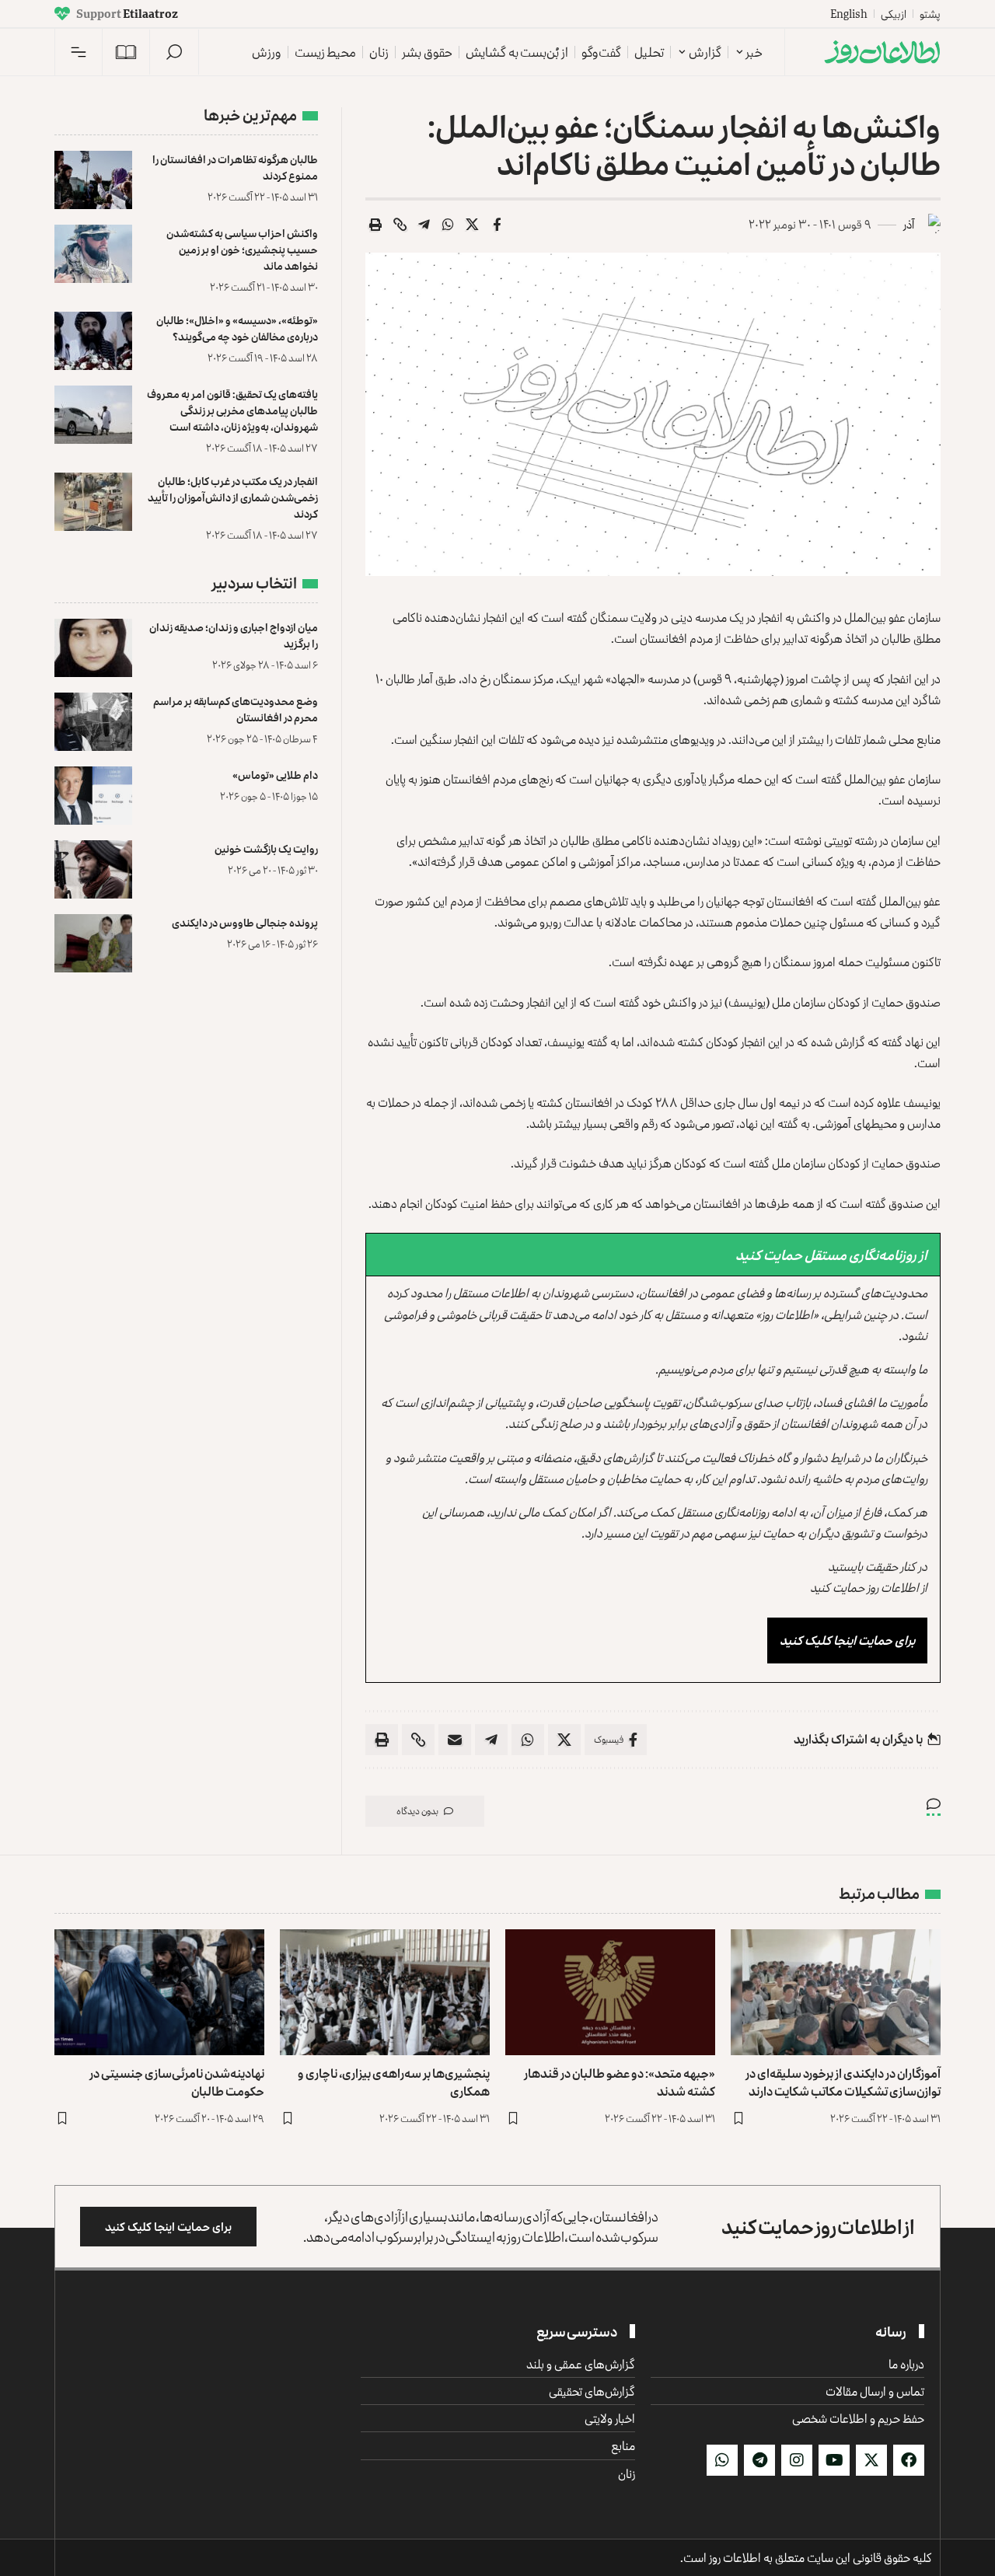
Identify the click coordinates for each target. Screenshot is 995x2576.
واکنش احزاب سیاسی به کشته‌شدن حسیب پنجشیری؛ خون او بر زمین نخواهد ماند (242, 249)
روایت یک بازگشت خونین (266, 848)
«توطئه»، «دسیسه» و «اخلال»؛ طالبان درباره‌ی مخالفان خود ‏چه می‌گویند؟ (237, 328)
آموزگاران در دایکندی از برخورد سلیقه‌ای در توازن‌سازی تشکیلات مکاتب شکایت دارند (843, 2082)
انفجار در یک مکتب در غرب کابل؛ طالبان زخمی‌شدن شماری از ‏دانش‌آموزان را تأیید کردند (233, 497)
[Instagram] (797, 2460)
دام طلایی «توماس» (275, 775)
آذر (909, 224)
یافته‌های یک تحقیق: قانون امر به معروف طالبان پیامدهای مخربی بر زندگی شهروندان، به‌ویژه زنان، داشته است (232, 410)
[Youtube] (834, 2460)
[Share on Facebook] (497, 225)
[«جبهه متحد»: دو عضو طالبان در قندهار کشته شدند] (610, 1992)
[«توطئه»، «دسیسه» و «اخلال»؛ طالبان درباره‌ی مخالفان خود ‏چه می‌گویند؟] (93, 341)
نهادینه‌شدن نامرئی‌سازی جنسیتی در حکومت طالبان (177, 2082)
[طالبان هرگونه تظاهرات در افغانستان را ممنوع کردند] (93, 180)
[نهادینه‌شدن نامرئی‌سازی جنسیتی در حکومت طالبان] (159, 1992)
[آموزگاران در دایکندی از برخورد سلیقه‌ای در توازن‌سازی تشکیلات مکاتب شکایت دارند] (836, 1992)
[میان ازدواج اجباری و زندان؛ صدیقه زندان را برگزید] (93, 648)
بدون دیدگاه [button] (417, 1811)
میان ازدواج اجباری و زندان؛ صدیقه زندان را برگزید (234, 635)
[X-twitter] (871, 2460)
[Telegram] (759, 2460)
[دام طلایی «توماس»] (93, 796)
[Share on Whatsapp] (449, 225)
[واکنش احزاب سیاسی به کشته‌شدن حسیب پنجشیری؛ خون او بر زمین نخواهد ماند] (93, 254)
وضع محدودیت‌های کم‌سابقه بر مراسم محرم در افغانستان (236, 709)
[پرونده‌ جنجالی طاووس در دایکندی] (93, 943)
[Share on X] (473, 225)
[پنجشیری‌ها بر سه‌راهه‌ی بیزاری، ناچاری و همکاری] (385, 1992)
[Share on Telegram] (424, 225)
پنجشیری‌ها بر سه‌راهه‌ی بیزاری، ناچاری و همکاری (394, 2082)
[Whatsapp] (722, 2460)
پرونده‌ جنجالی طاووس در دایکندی (245, 922)
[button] (174, 52)
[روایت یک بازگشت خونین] (93, 869)
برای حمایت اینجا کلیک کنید (847, 1640)
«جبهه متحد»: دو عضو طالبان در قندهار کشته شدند (620, 2082)
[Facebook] (909, 2460)
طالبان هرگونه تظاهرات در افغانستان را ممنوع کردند (235, 167)
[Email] (455, 1740)
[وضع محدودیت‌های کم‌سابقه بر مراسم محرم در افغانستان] (93, 722)
